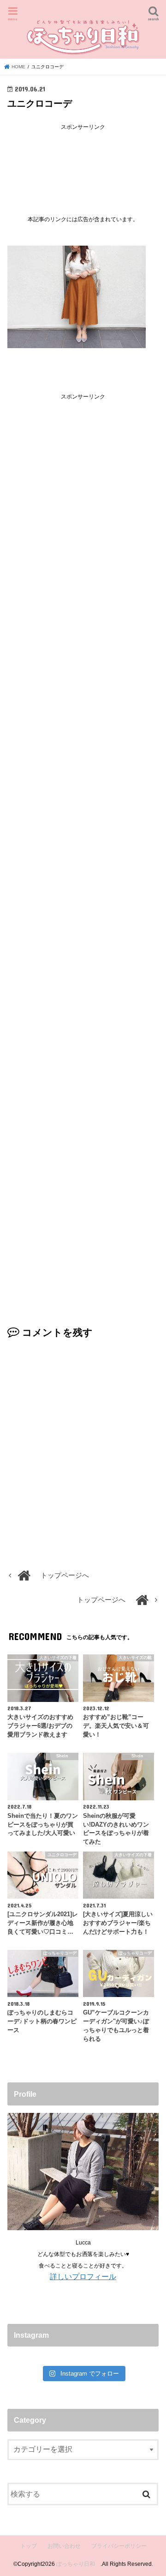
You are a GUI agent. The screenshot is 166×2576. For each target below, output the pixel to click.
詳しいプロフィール (83, 2276)
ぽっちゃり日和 (78, 2564)
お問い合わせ (64, 2546)
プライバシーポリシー (119, 2546)
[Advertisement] (83, 166)
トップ (29, 2546)
